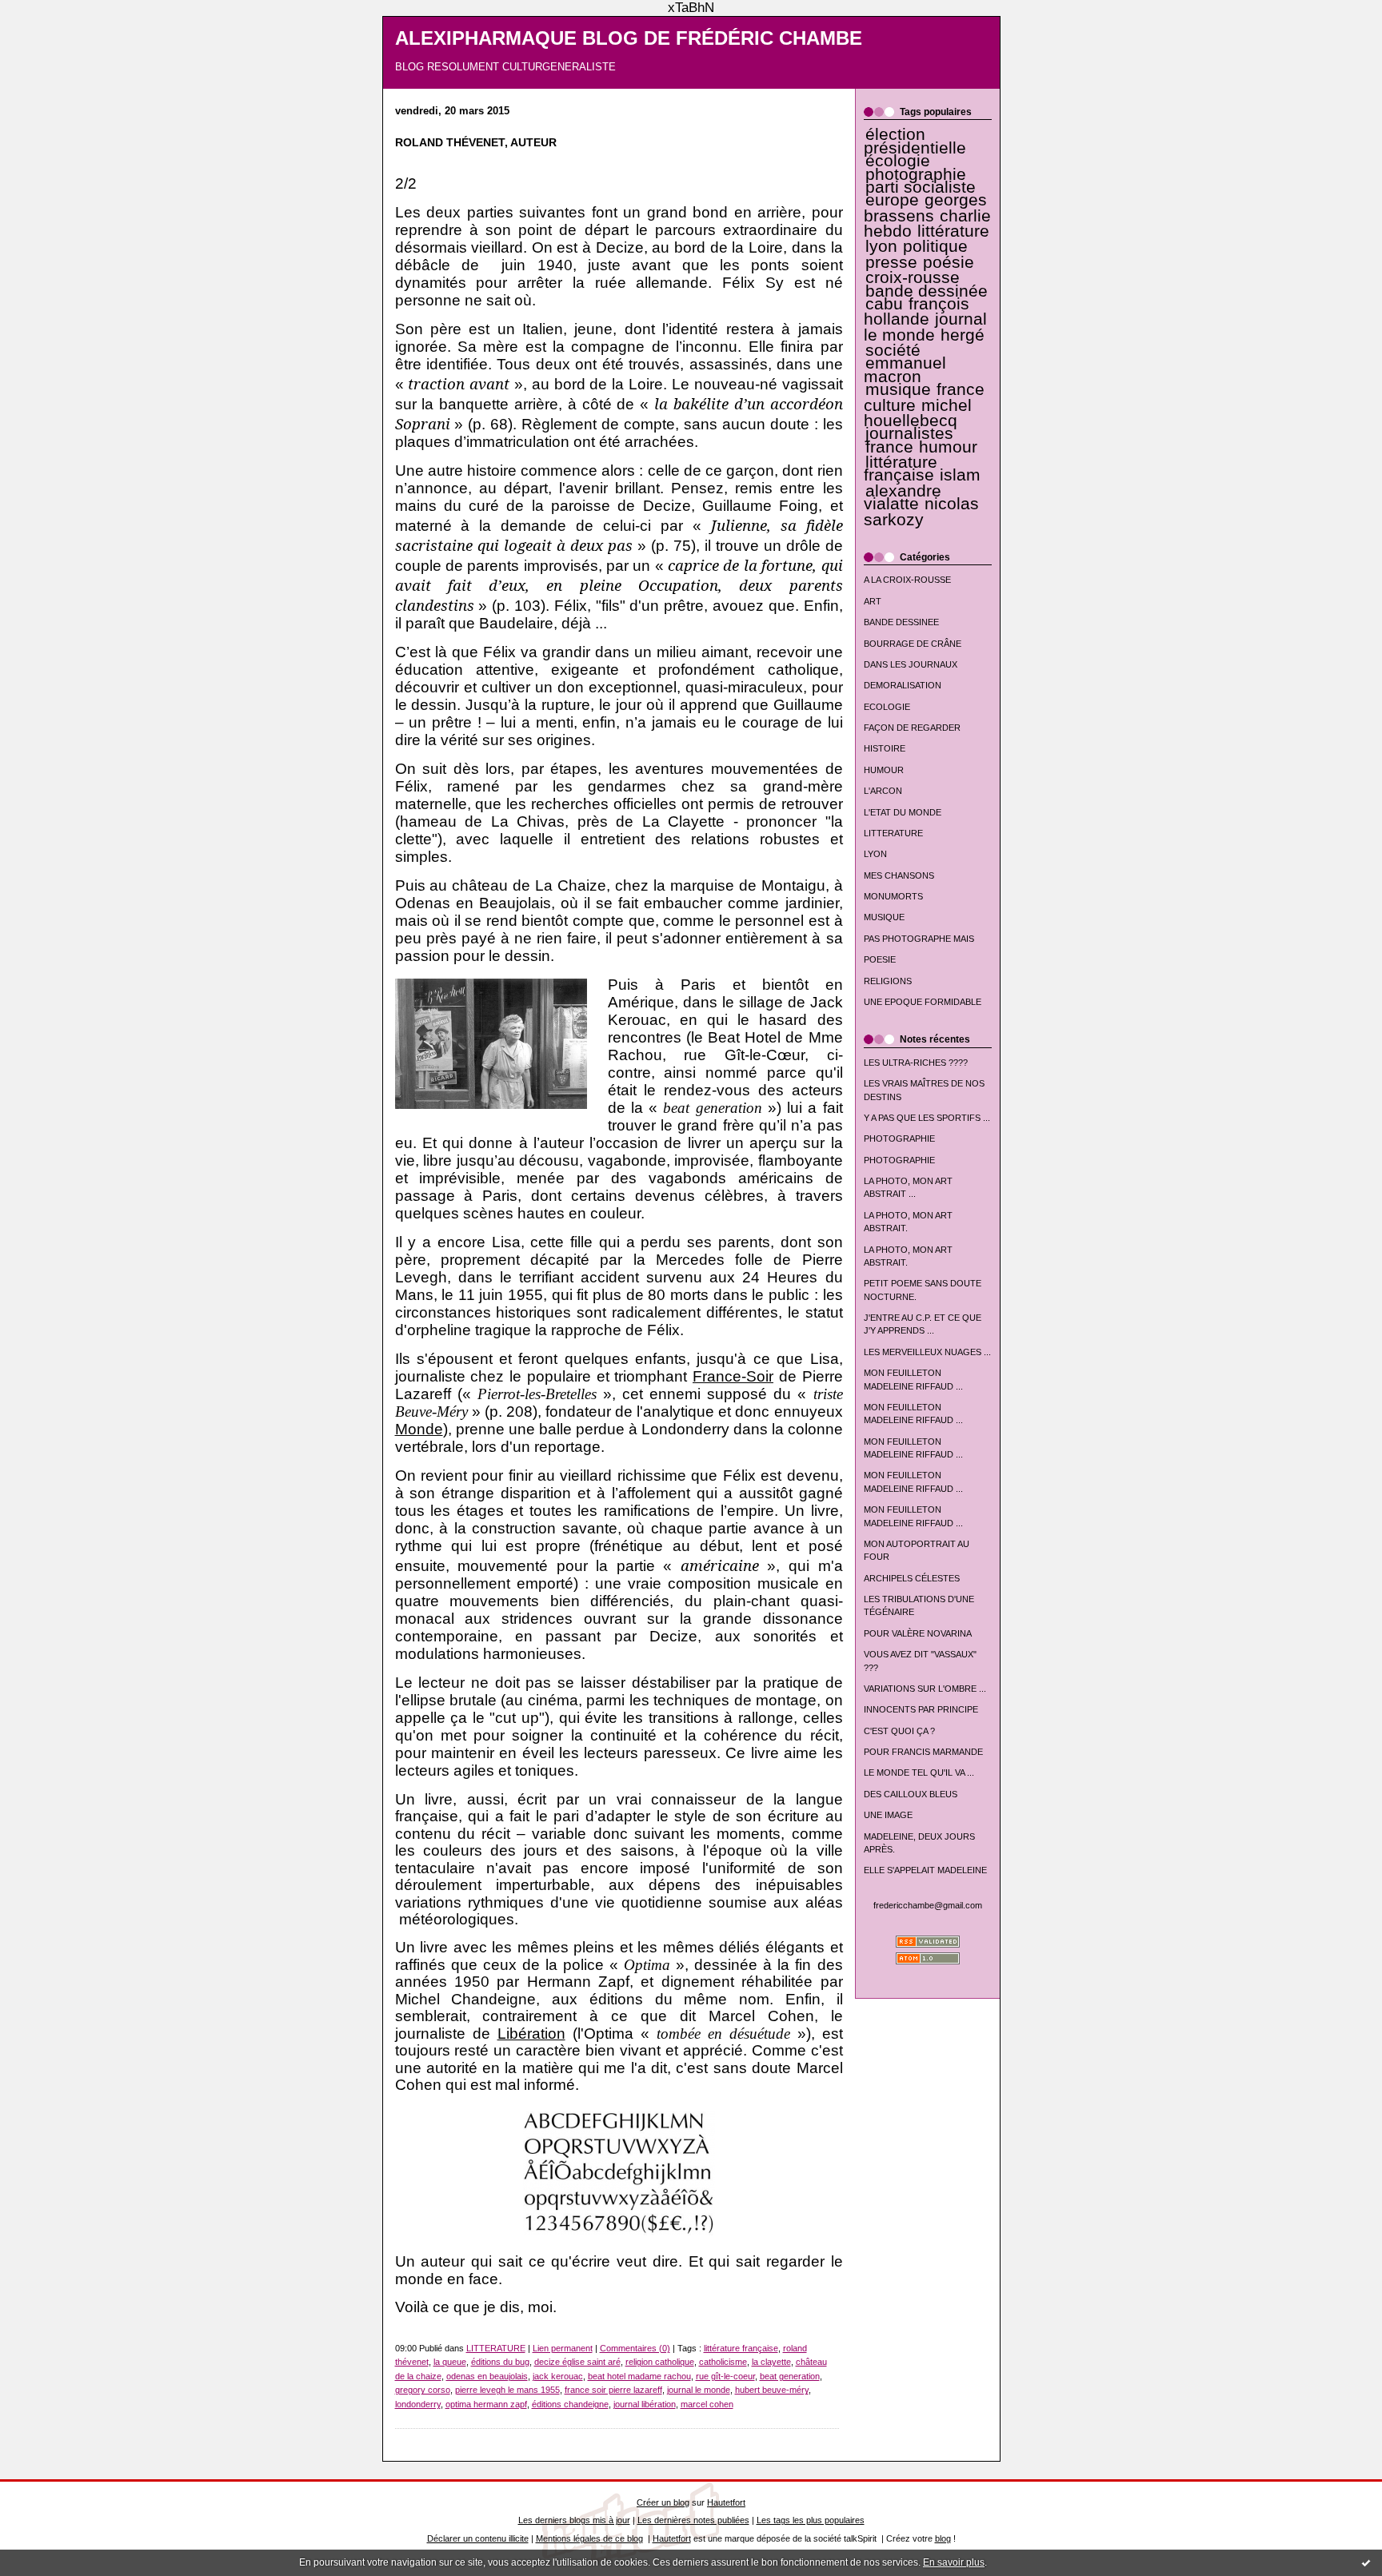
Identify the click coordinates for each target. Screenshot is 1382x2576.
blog (943, 2538)
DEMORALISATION (903, 685)
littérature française (901, 469)
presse (891, 262)
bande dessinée (927, 291)
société (893, 350)
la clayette (771, 2362)
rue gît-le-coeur (725, 2376)
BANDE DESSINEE (901, 622)
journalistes (909, 433)
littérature (953, 231)
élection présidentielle (915, 141)
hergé (963, 335)
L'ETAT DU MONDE (903, 812)
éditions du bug (500, 2362)
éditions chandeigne (570, 2404)
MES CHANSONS (899, 875)
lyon (881, 246)
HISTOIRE (885, 748)
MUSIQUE (884, 917)
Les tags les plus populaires (811, 2520)
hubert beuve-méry (772, 2390)
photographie (916, 174)
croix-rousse (913, 277)
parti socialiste (921, 187)
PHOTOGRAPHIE (899, 1138)
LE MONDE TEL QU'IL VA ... (919, 1772)
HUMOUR (884, 770)
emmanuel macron (905, 369)
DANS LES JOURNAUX (911, 664)
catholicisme (723, 2362)
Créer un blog (663, 2502)
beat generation (790, 2376)
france (889, 447)
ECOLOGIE (887, 707)
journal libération (645, 2404)
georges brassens (926, 207)
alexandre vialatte (903, 497)
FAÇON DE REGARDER (912, 728)
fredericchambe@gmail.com (928, 1905)
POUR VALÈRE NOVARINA (918, 1633)
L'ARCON (883, 791)
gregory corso (423, 2390)
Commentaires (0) (635, 2348)
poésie (949, 262)
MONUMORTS (893, 896)
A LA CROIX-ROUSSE (907, 580)
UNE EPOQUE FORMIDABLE (923, 1002)
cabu (884, 304)
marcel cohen (707, 2404)
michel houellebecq (918, 413)
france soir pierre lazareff (613, 2390)
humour (948, 447)
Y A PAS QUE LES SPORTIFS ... (927, 1118)
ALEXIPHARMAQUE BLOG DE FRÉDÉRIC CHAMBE (629, 38)
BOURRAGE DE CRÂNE (913, 644)
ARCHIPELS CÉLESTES (912, 1578)
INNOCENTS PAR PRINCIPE (921, 1709)
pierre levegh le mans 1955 (507, 2390)
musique (898, 389)
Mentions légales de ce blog (589, 2538)
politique (935, 246)
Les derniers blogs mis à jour (574, 2520)
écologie (898, 161)
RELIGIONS (888, 981)
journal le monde (925, 327)
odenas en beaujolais (487, 2376)
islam (960, 475)
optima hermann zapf (486, 2404)
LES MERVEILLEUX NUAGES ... (927, 1352)
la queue (450, 2362)
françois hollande (917, 311)
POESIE (880, 959)
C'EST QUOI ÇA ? (899, 1731)
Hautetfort (726, 2502)
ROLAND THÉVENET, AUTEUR (476, 143)
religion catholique (660, 2362)
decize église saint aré (577, 2362)
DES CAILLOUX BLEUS (911, 1794)
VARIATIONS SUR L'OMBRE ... (925, 1689)
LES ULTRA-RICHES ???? (916, 1063)
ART (873, 601)
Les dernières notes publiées (693, 2520)
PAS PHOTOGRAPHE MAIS (919, 939)
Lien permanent (563, 2348)
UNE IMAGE (888, 1815)
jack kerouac (558, 2376)
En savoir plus (954, 2562)
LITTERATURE (893, 833)
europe (892, 200)
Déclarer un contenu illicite (478, 2538)
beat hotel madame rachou (639, 2376)
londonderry (418, 2404)
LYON (875, 854)
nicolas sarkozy (921, 511)
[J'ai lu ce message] (1366, 2562)
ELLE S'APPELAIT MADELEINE (925, 1870)
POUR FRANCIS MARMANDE (923, 1752)
